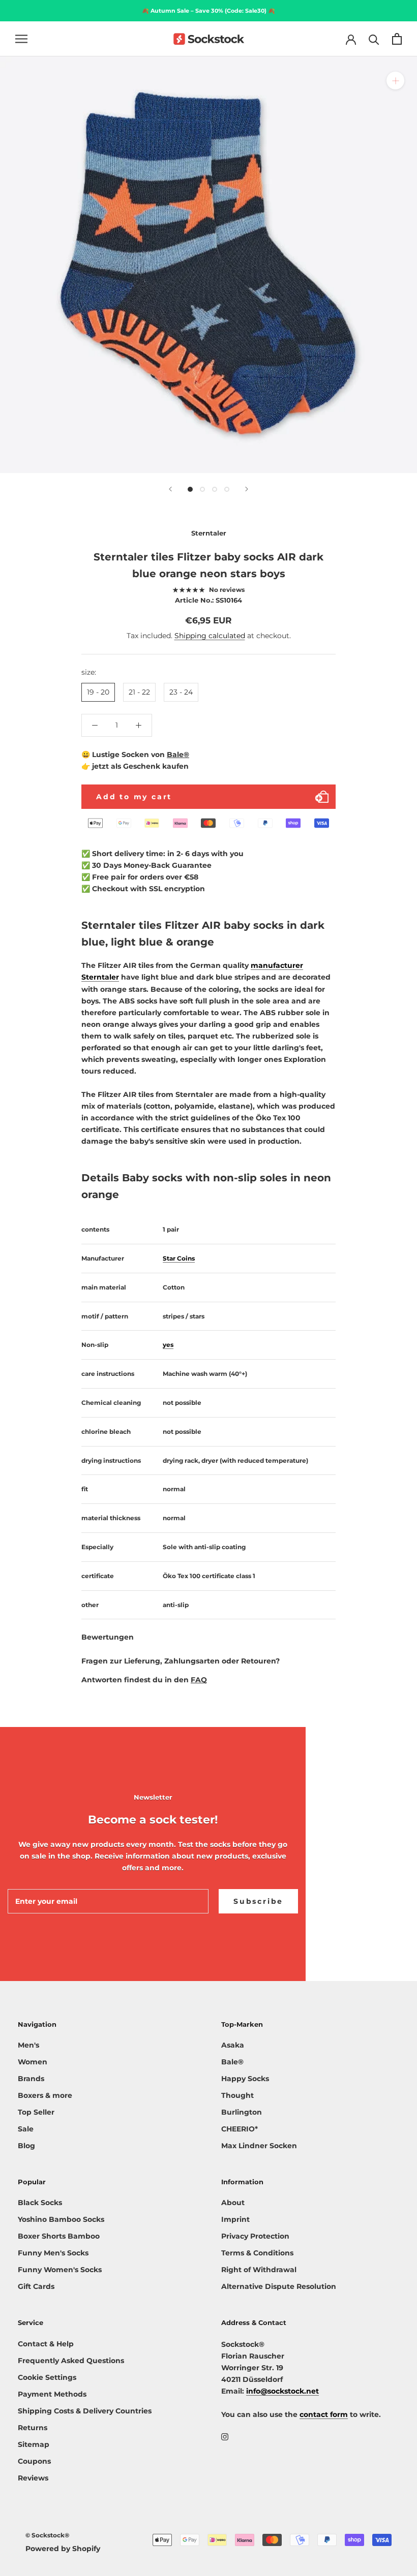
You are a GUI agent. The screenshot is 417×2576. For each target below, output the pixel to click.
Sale (26, 2129)
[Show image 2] (202, 489)
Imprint (235, 2219)
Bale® (178, 755)
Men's (28, 2045)
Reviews (33, 2478)
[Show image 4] (227, 489)
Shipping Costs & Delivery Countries (85, 2411)
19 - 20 (98, 692)
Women (33, 2062)
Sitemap (34, 2444)
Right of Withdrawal (259, 2270)
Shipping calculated (210, 636)
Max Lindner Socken (259, 2146)
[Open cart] (397, 39)
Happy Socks (245, 2079)
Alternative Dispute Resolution (279, 2286)
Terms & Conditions (257, 2253)
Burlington (242, 2112)
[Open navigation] (21, 39)
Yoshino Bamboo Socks (61, 2219)
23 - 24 (181, 692)
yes (168, 1345)
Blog (26, 2146)
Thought (237, 2095)
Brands (31, 2079)
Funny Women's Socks (60, 2270)
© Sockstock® (47, 2535)
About (233, 2203)
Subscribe (258, 1901)
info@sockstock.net (282, 2391)
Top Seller (36, 2112)
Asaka (233, 2045)
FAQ (199, 1680)
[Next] (247, 489)
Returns (33, 2428)
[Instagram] (225, 2437)
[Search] (374, 39)
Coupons (34, 2461)
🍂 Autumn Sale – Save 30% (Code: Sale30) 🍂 (208, 11)
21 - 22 (139, 692)
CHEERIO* (240, 2129)
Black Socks (40, 2203)
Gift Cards (36, 2286)
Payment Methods (52, 2394)
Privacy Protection (255, 2236)
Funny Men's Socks (53, 2253)
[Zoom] (395, 81)
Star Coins (179, 1258)
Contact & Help (46, 2344)
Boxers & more (45, 2095)
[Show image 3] (215, 489)
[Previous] (170, 489)
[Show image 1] (190, 489)
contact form (324, 2414)
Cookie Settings (47, 2377)
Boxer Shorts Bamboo (59, 2236)
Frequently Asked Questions (71, 2361)
